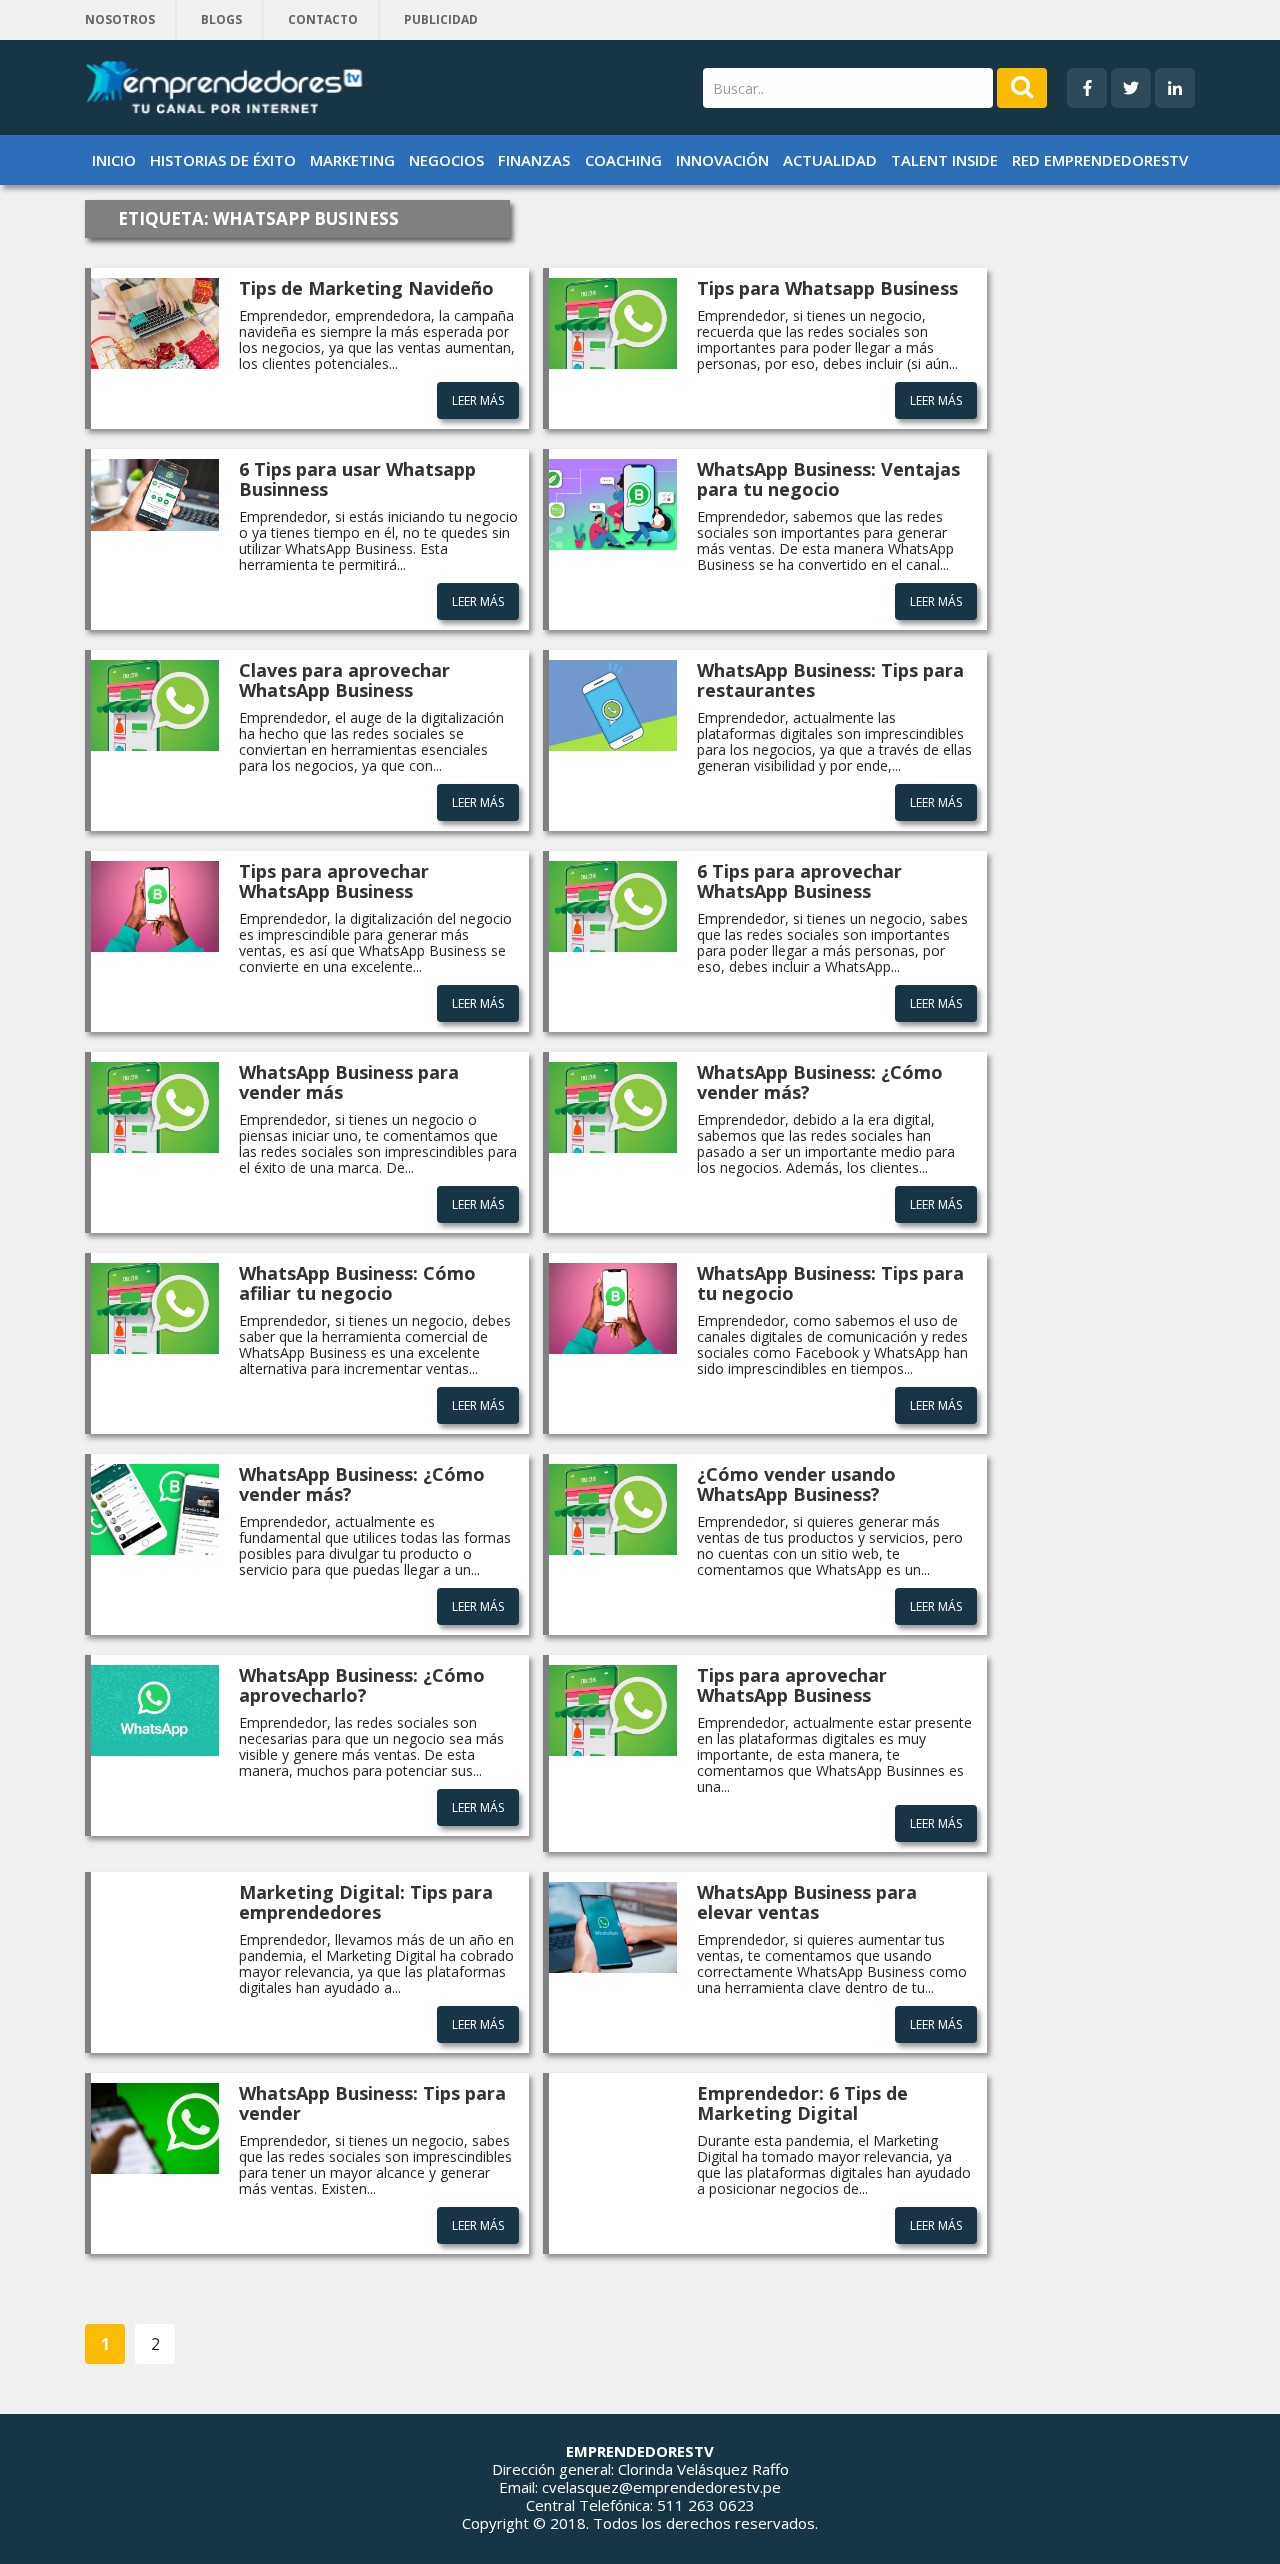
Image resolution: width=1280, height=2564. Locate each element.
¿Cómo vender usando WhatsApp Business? (796, 1484)
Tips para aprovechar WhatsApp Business (334, 881)
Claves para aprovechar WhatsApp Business (344, 680)
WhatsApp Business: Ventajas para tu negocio (828, 479)
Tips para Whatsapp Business (827, 288)
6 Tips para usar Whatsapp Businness (357, 479)
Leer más (478, 400)
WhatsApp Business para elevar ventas (807, 1902)
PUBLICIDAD (441, 19)
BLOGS (221, 19)
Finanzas (534, 160)
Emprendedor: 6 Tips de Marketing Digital (802, 2103)
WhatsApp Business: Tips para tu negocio (830, 1283)
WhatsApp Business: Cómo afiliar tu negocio (357, 1283)
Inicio (114, 160)
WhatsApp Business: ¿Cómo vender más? (820, 1082)
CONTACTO (323, 19)
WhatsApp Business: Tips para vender (372, 2103)
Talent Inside (944, 160)
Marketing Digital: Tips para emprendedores (366, 1902)
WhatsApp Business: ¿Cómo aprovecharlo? (362, 1685)
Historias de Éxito (223, 160)
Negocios (446, 160)
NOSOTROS (120, 19)
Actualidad (830, 160)
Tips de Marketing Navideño (366, 288)
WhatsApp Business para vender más (349, 1082)
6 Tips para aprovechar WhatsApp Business (799, 881)
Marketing (352, 160)
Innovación (722, 160)
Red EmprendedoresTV (1100, 160)
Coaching (623, 160)
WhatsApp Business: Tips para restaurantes (830, 680)
